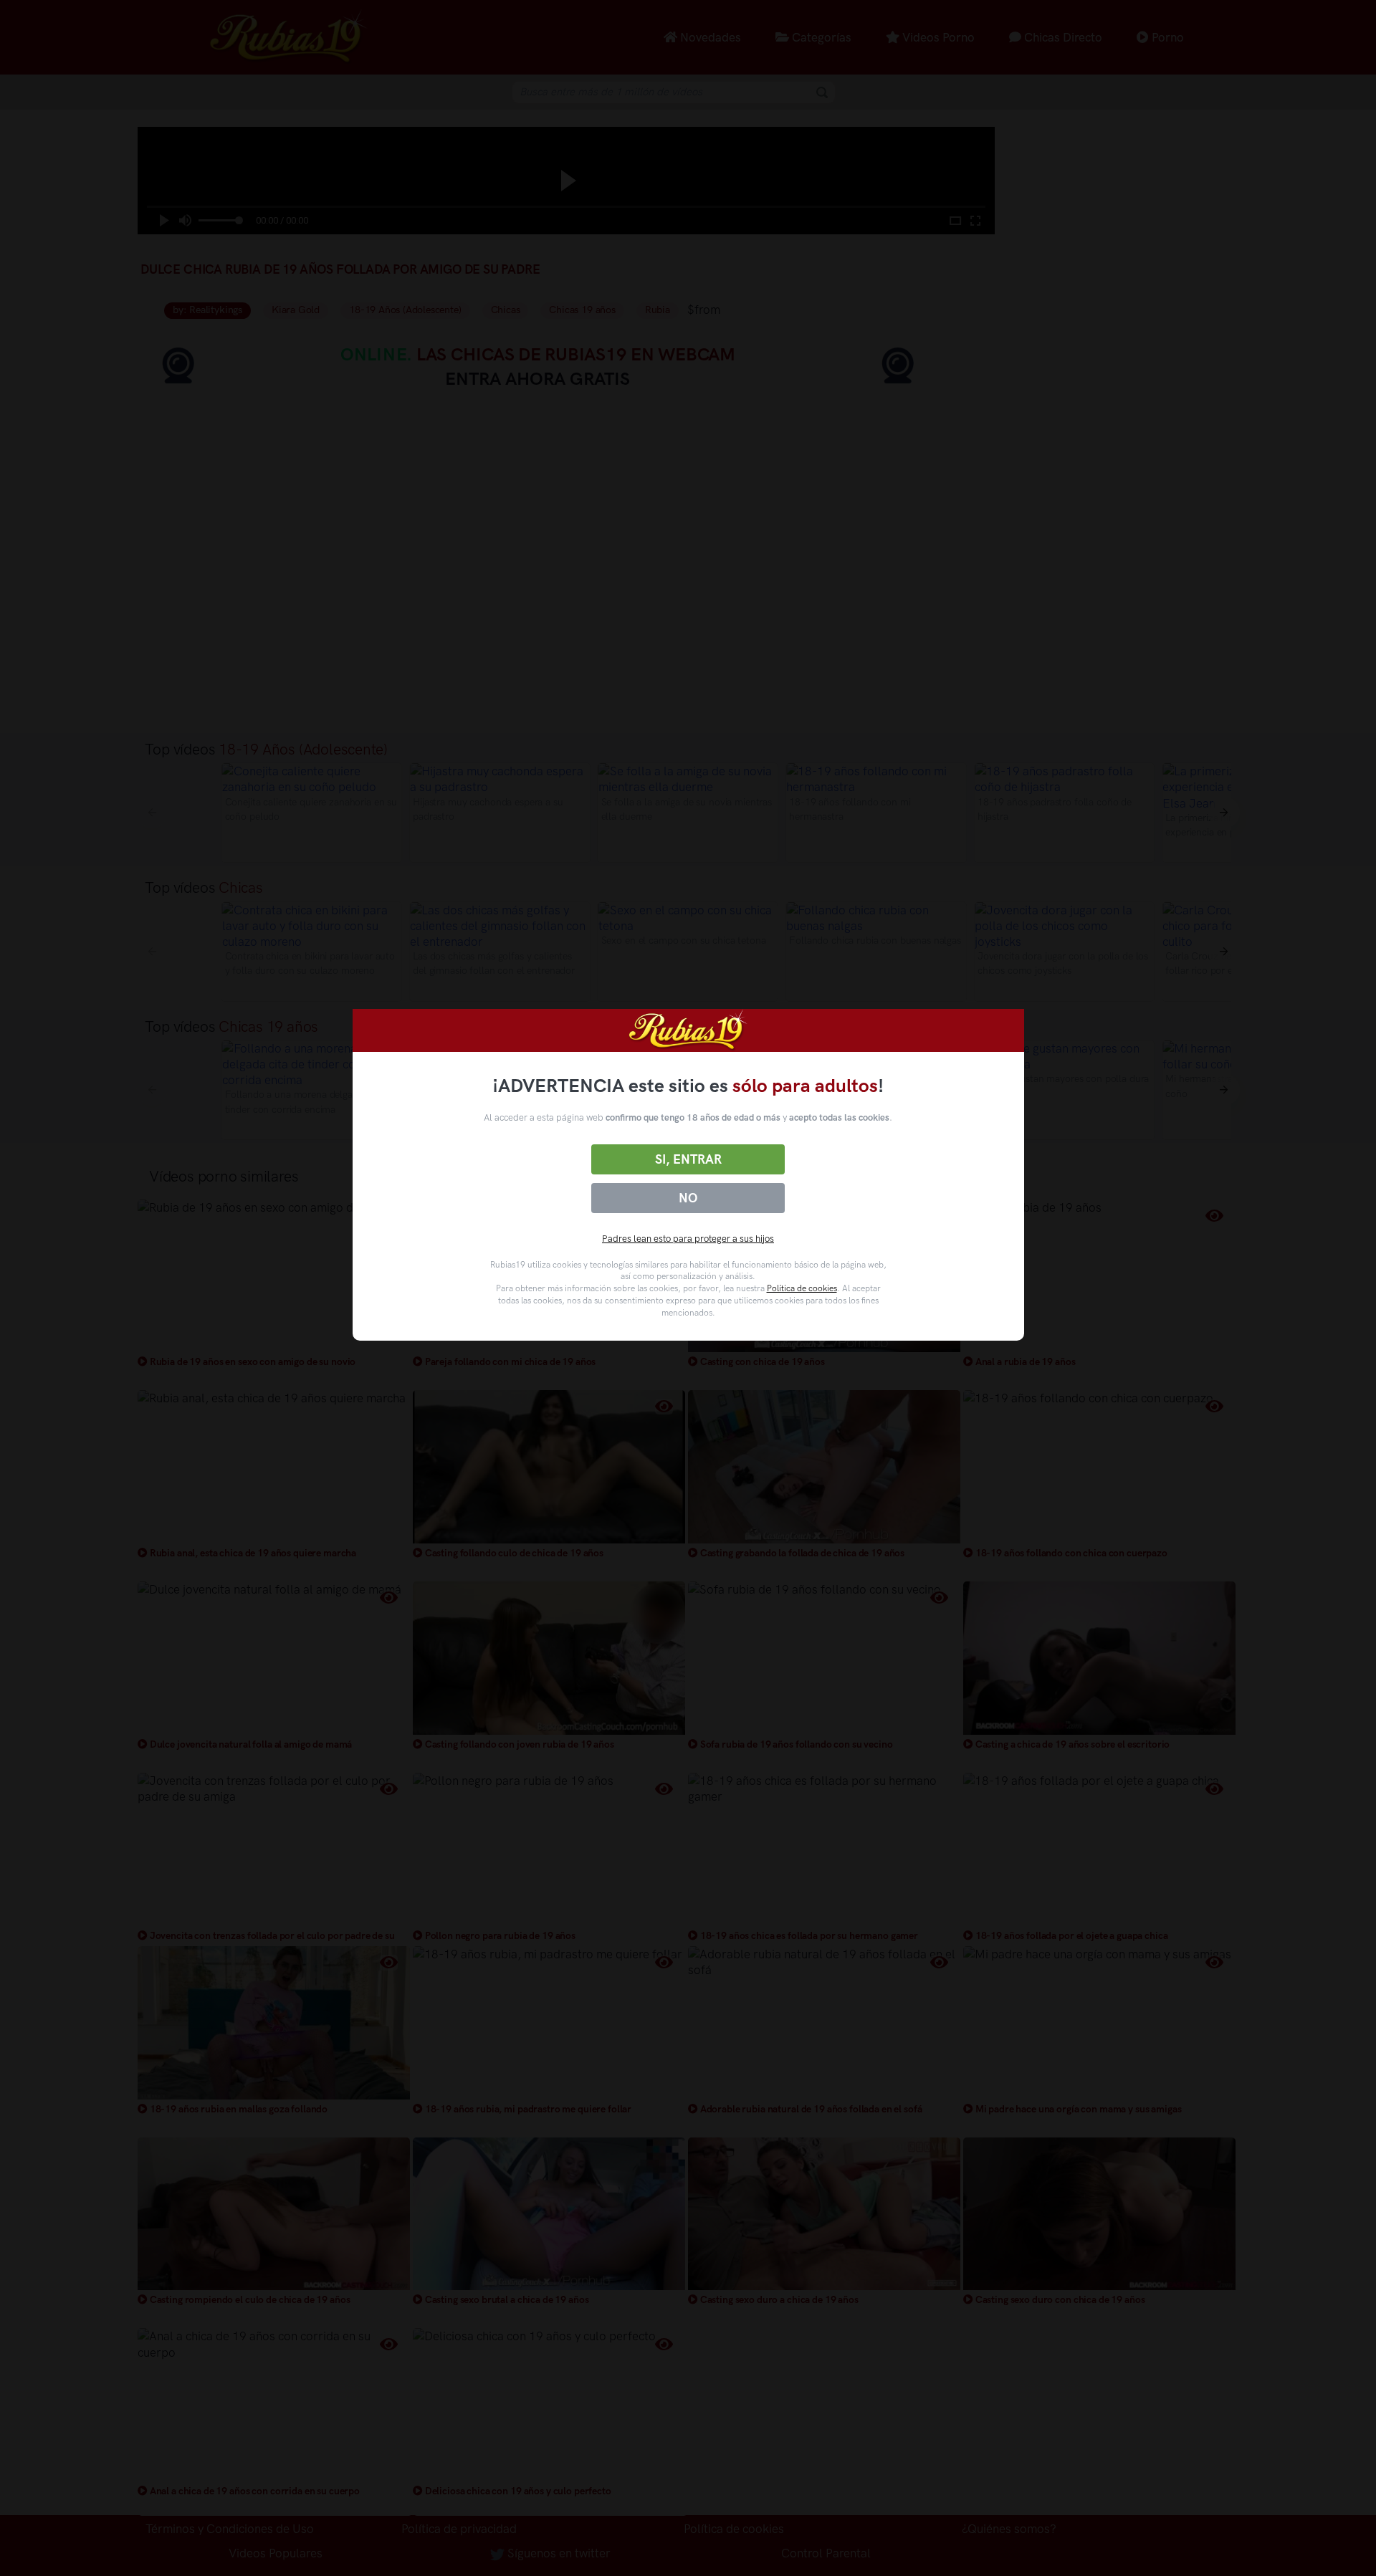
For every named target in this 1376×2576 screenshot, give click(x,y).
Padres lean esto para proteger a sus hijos (688, 1239)
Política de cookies (802, 1288)
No (688, 1198)
